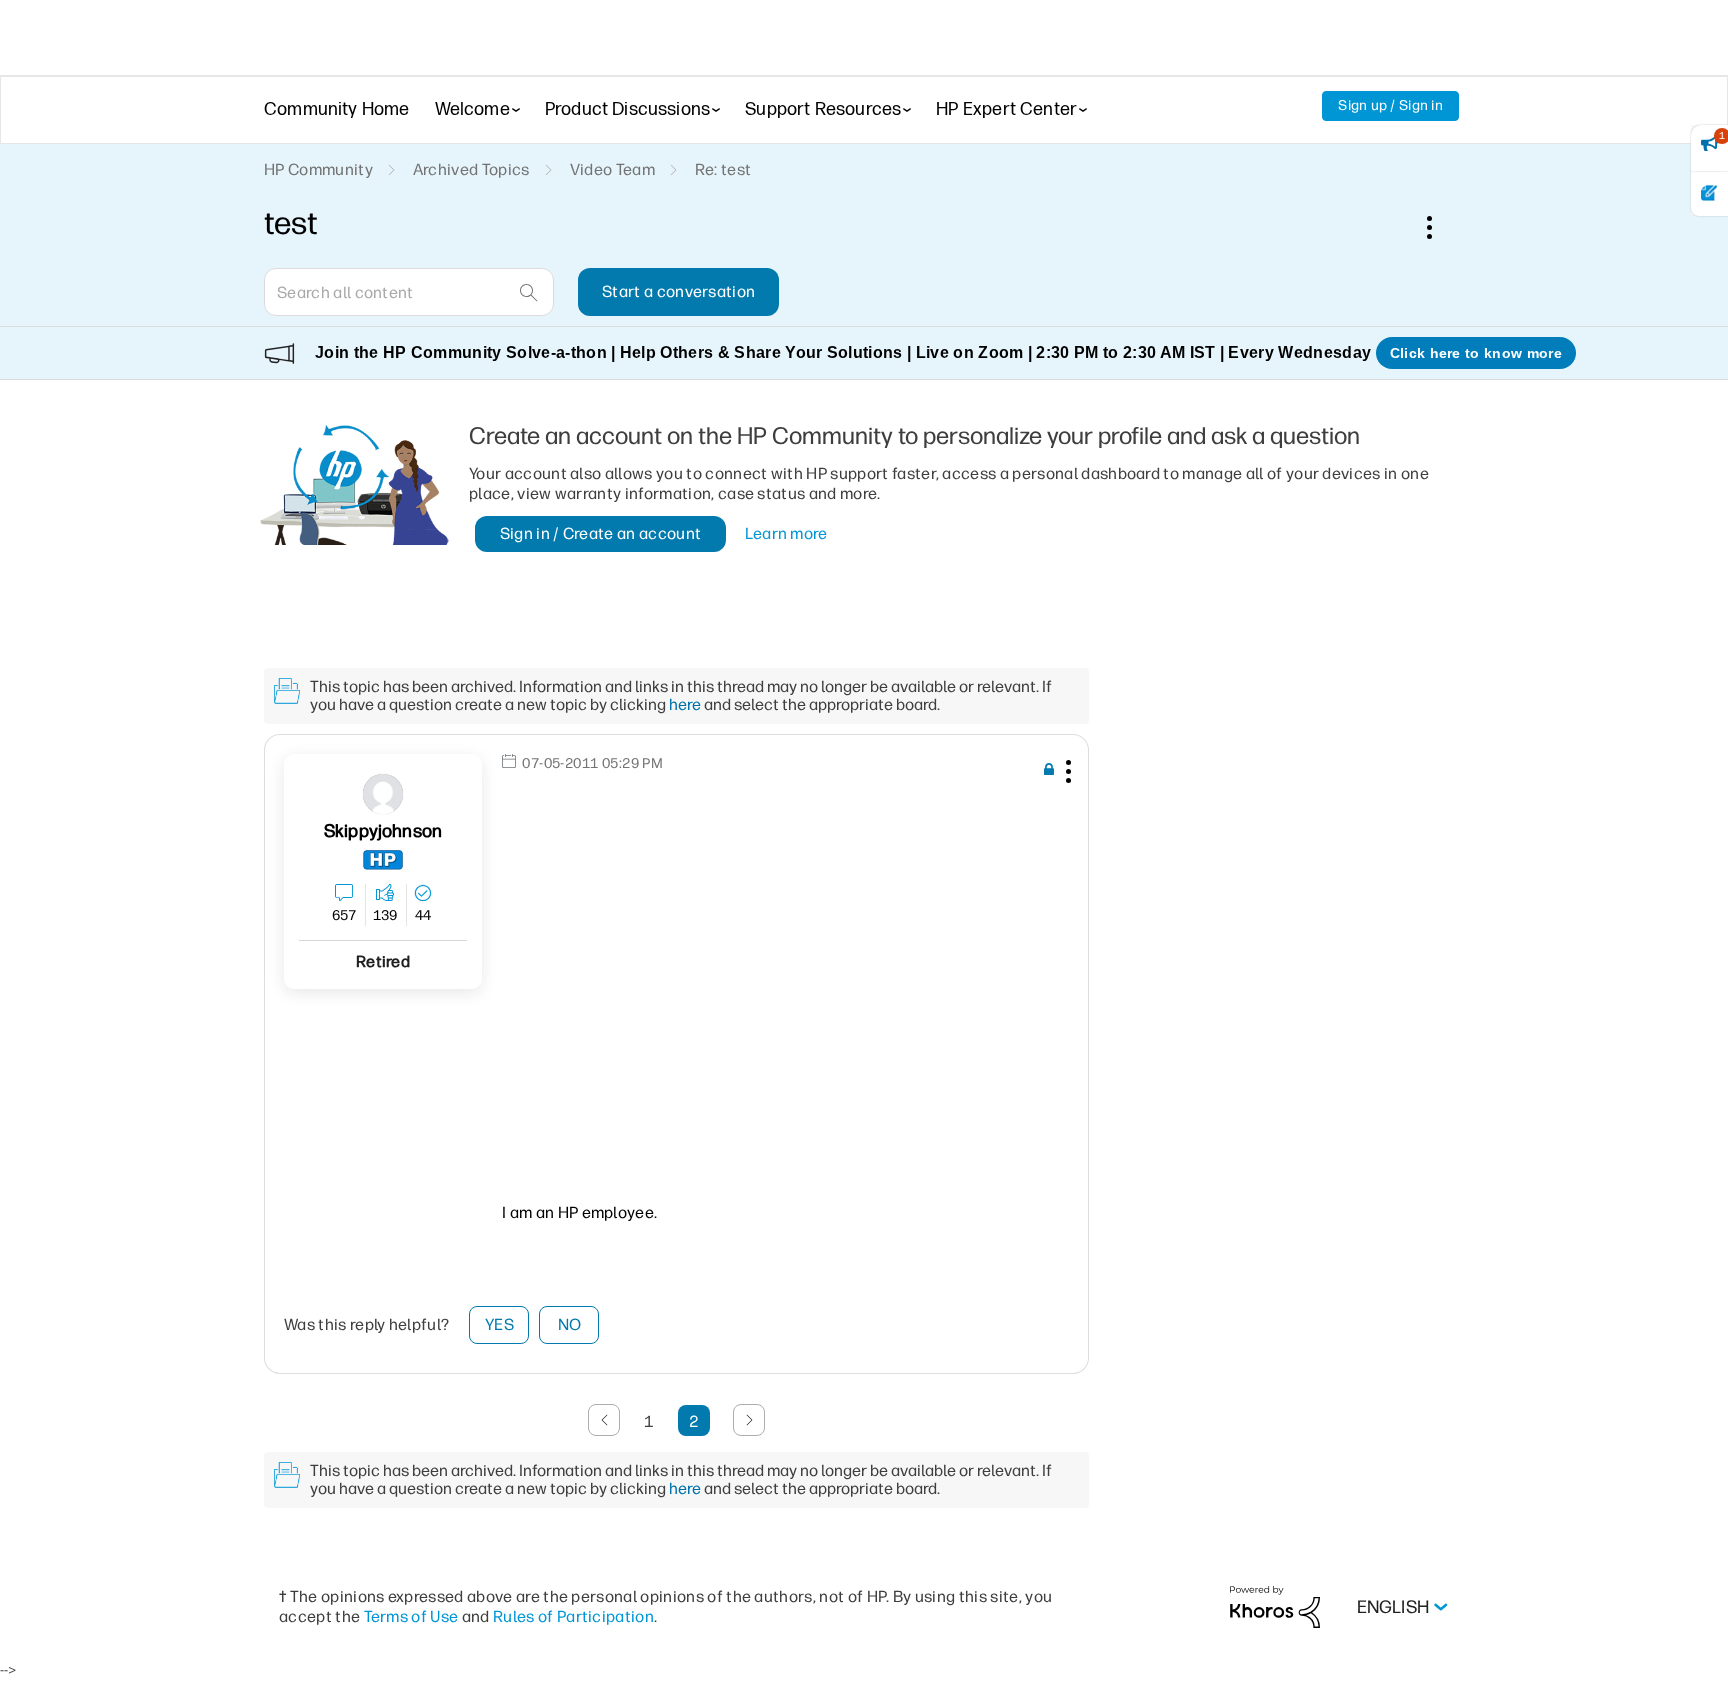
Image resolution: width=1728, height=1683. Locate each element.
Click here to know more (1476, 353)
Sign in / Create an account (601, 533)
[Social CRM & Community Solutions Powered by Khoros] (1275, 1606)
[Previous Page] (604, 1420)
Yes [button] (499, 1324)
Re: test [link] (723, 169)
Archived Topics (471, 169)
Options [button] (1440, 227)
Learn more (786, 533)
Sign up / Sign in (1390, 105)
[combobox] (409, 292)
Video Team (612, 169)
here (685, 704)
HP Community (318, 169)
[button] (1066, 775)
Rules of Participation (573, 1616)
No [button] (570, 1324)
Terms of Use (411, 1616)
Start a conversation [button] (678, 291)
